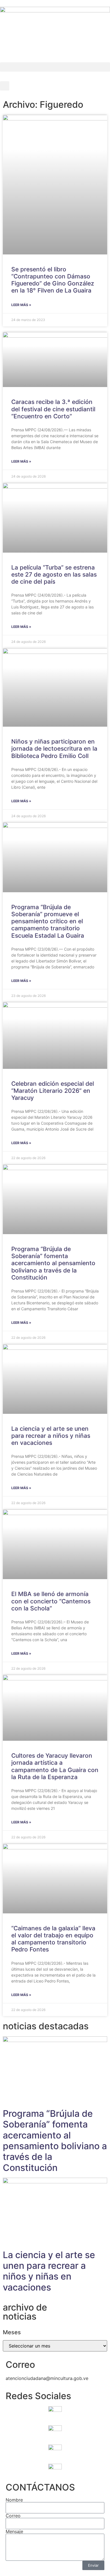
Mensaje (14, 2531)
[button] (55, 67)
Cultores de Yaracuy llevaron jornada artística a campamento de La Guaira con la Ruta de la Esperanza (55, 1766)
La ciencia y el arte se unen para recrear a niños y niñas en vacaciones (51, 1436)
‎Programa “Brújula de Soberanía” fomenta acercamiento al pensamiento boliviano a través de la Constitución (53, 1263)
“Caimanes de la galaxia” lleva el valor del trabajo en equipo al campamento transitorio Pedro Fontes (53, 1939)
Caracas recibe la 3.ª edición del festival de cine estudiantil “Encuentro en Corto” (53, 409)
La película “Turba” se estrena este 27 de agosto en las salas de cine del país (54, 574)
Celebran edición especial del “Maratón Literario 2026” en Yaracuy (53, 1091)
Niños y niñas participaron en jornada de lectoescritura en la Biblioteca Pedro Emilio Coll (54, 749)
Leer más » (21, 305)
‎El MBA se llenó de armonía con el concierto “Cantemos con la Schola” (51, 1601)
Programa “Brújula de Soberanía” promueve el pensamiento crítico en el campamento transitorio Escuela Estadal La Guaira (48, 921)
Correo (13, 2516)
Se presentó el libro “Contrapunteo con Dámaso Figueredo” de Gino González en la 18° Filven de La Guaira (53, 280)
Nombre (14, 2500)
